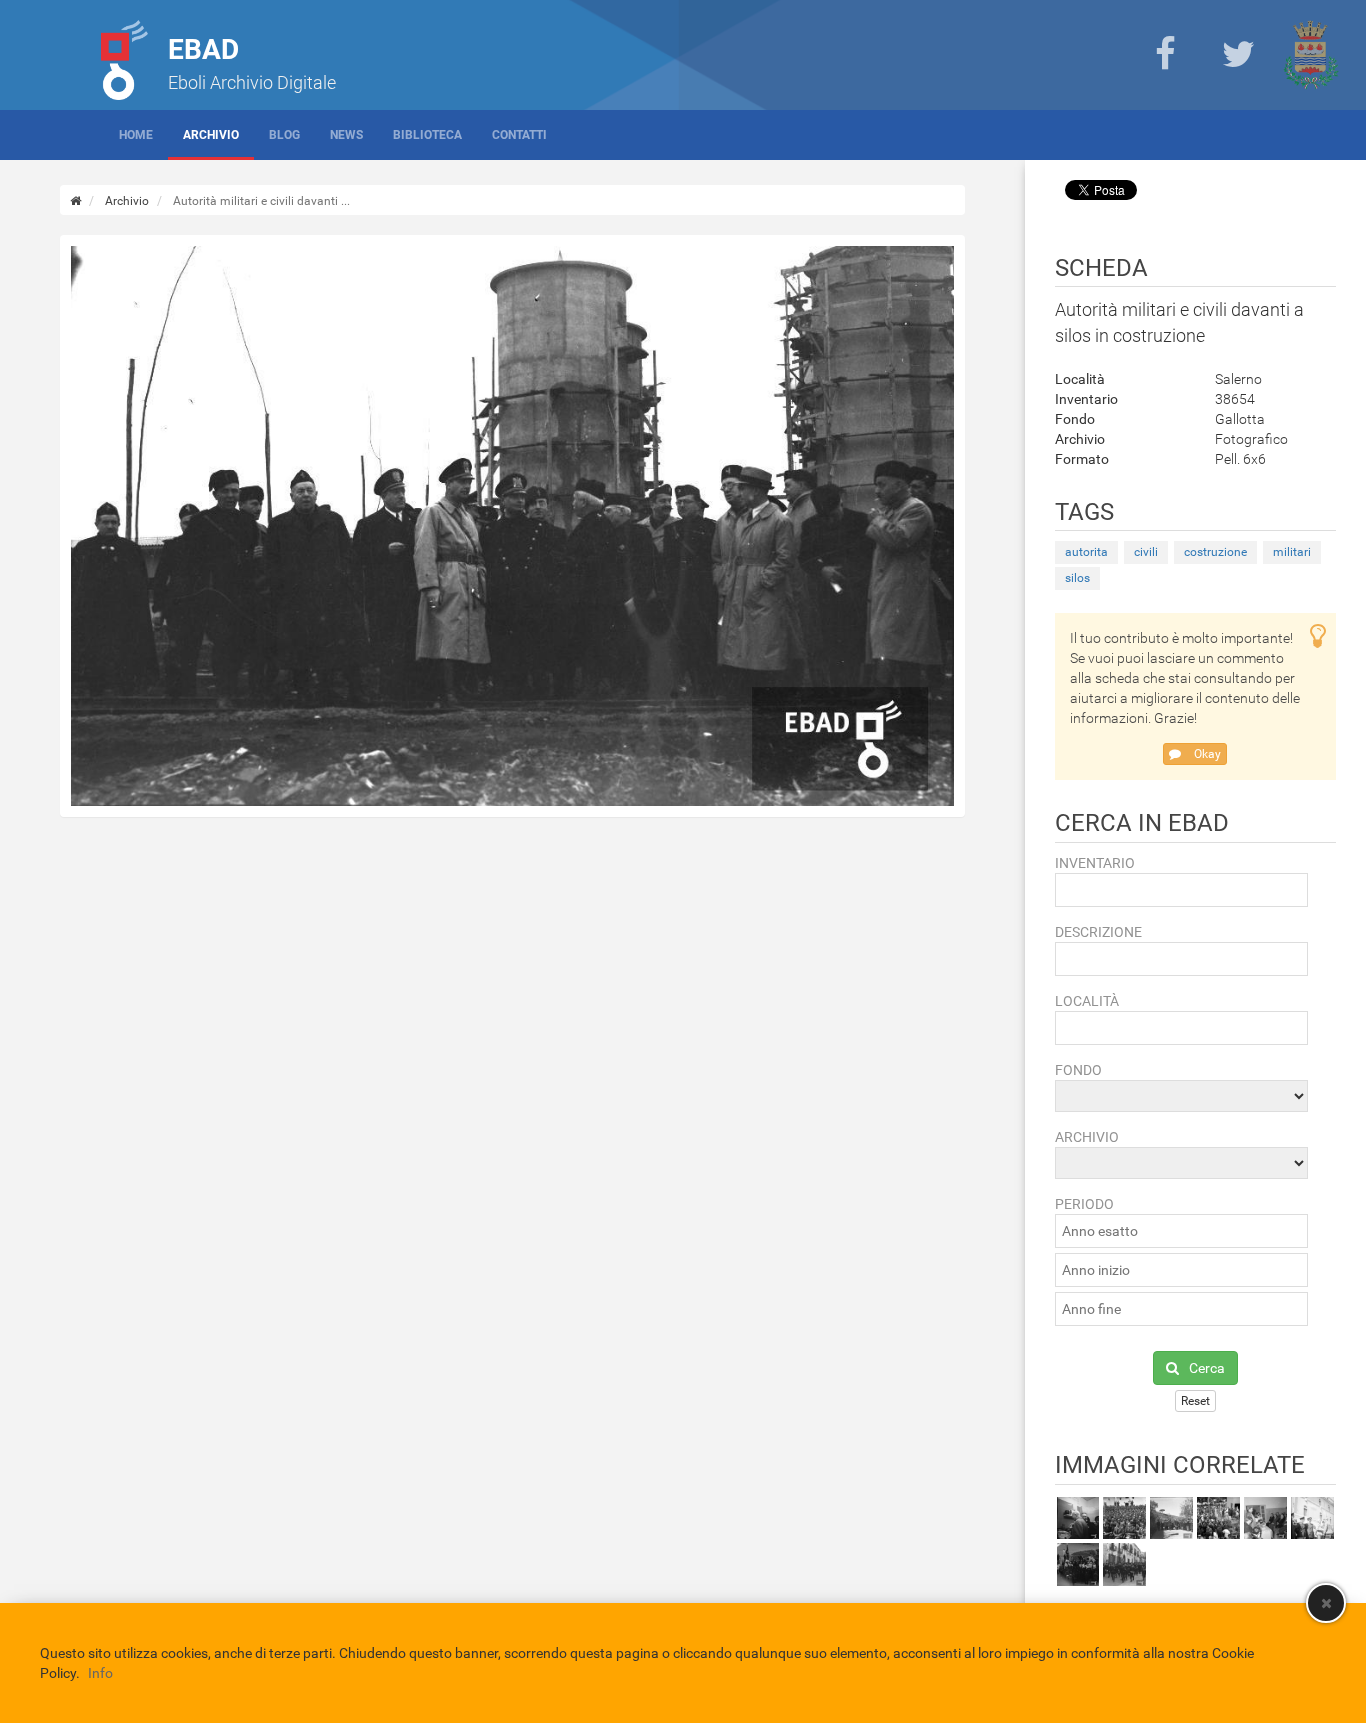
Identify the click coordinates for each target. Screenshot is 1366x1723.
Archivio (211, 135)
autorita (1086, 552)
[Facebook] (1165, 55)
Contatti (519, 135)
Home (136, 135)
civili (1146, 552)
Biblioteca (427, 135)
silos (1077, 578)
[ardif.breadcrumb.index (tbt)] (75, 201)
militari (1292, 552)
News (346, 135)
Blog (284, 135)
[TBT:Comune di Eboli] (1311, 55)
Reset (1195, 1401)
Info (100, 1673)
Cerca (1207, 1368)
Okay (1206, 754)
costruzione (1215, 552)
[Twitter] (1238, 55)
